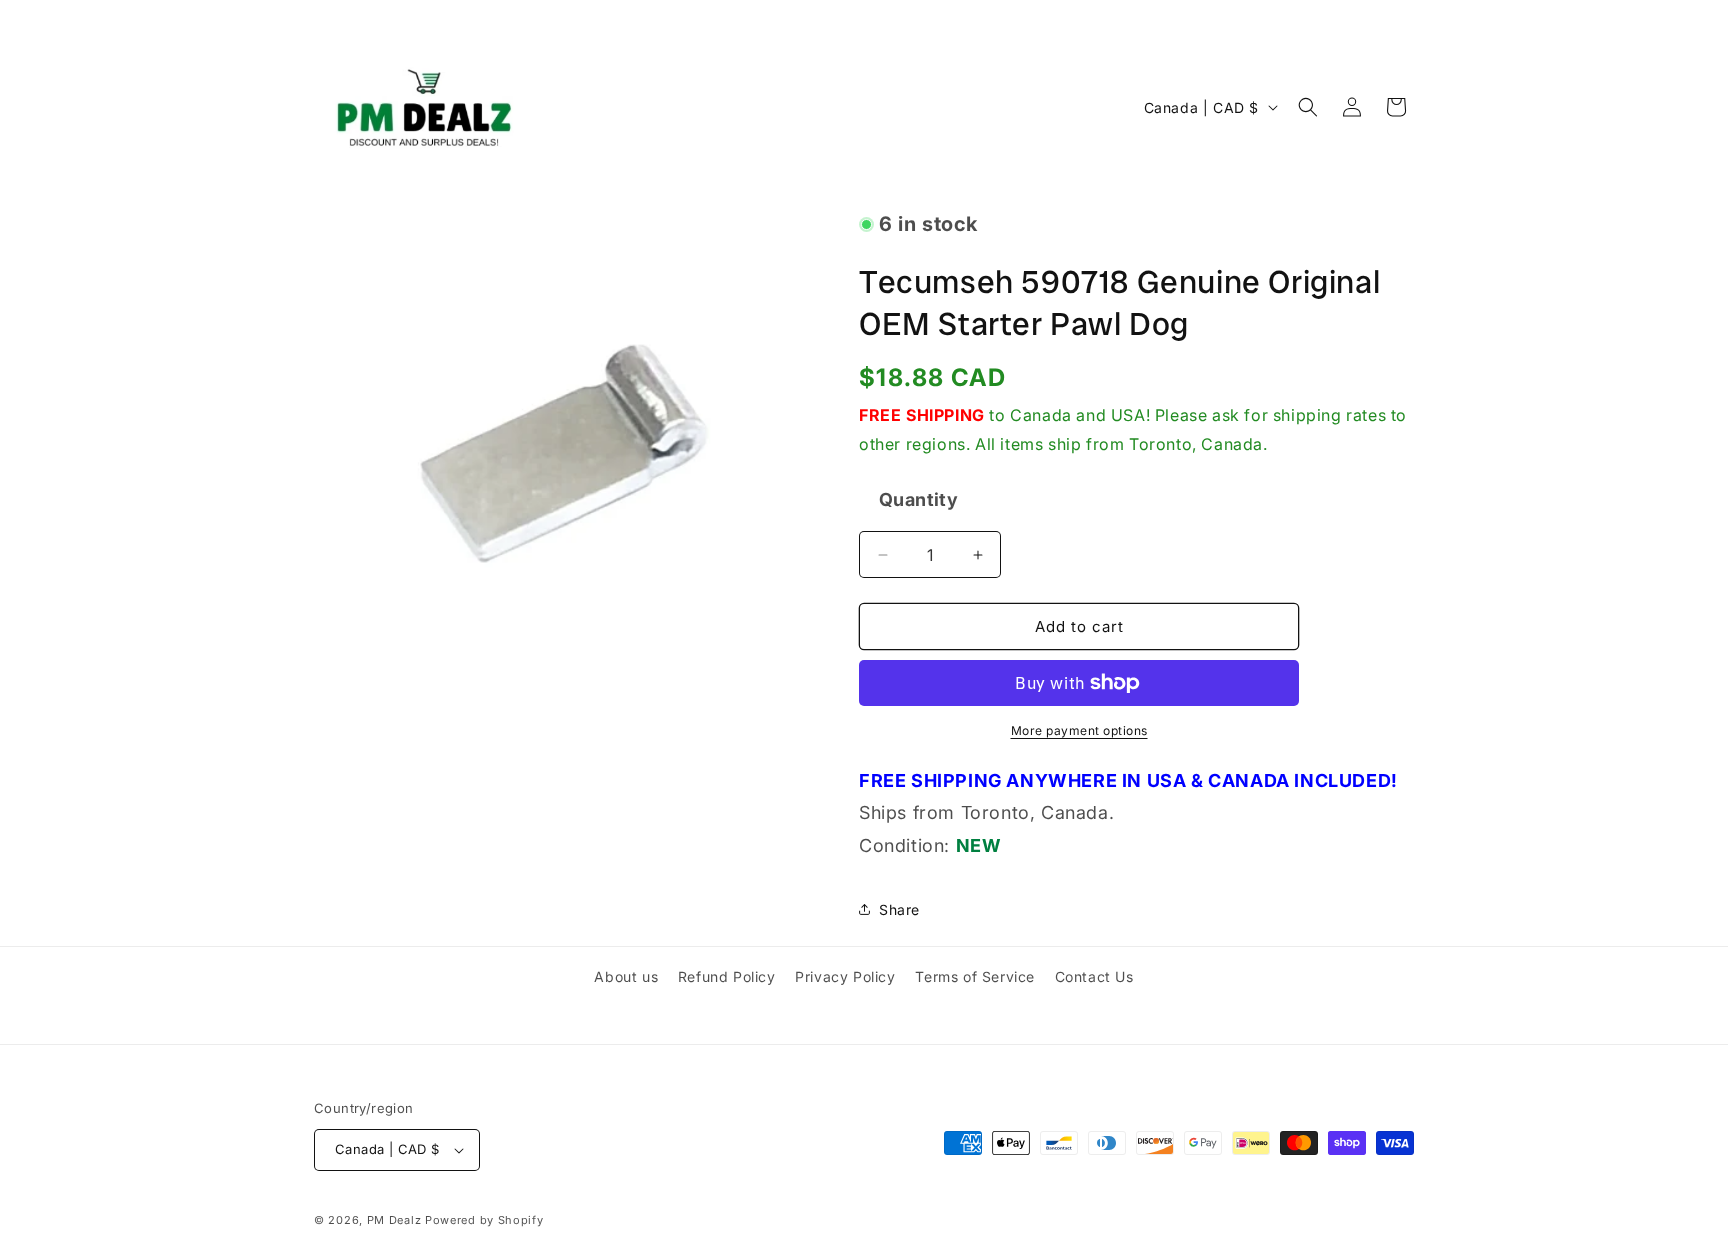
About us (626, 976)
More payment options (1079, 730)
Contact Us (1094, 976)
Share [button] (899, 909)
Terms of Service (975, 976)
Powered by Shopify (484, 1220)
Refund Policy (727, 976)
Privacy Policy (845, 976)
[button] (1308, 107)
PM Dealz (394, 1220)
